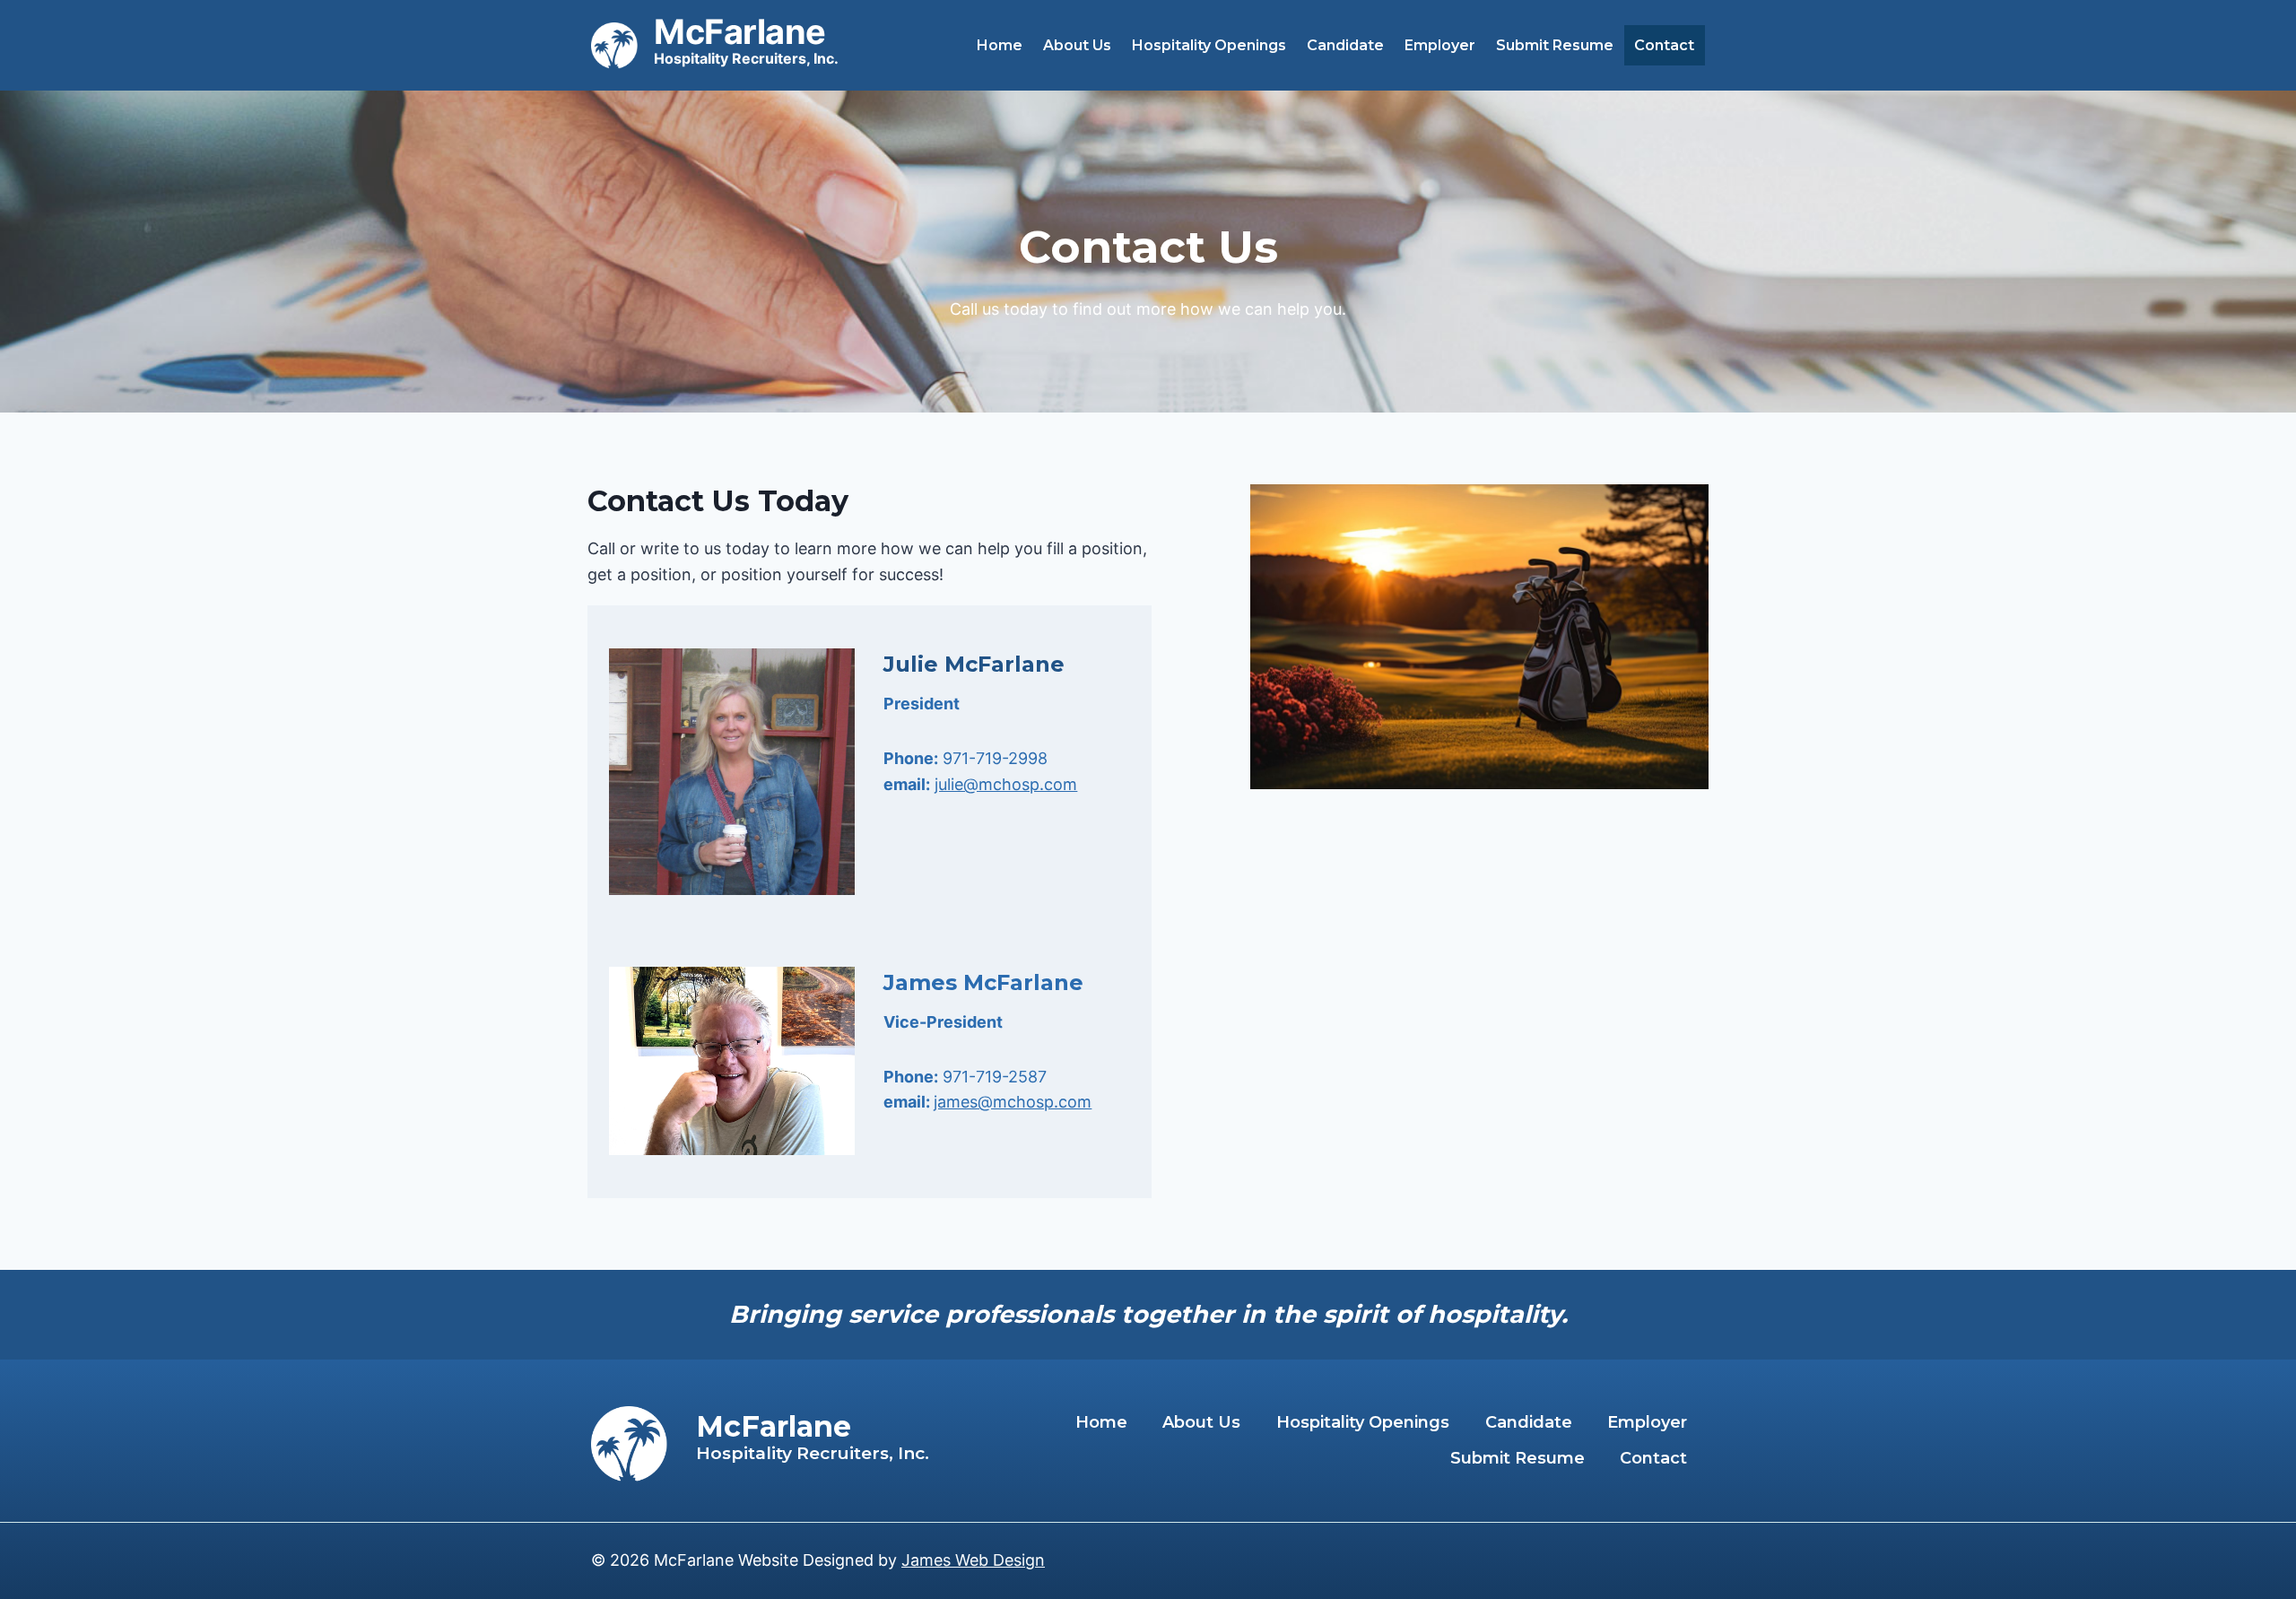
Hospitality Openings (1209, 45)
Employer (1440, 45)
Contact (1664, 45)
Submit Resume (1555, 45)
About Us (1077, 45)
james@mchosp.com (1013, 1102)
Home (1000, 45)
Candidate (1345, 45)
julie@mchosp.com (1006, 784)
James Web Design (973, 1560)
